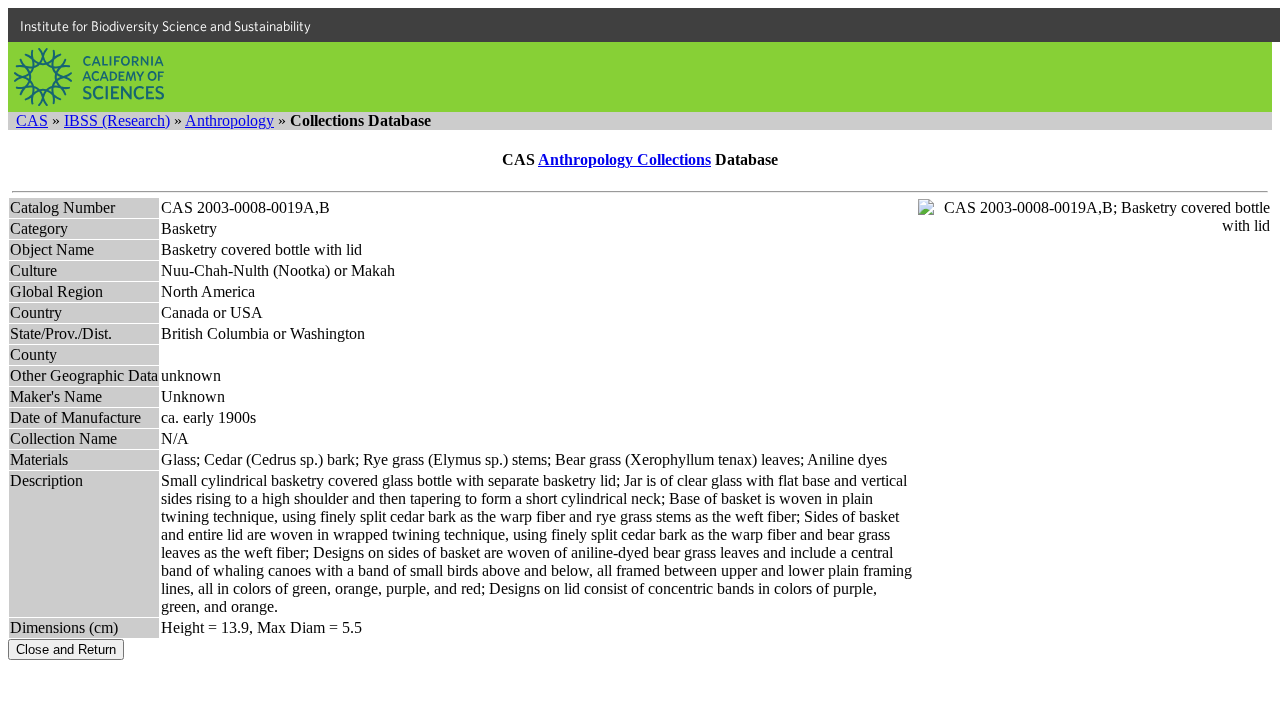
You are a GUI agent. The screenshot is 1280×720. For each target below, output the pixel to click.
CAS (32, 120)
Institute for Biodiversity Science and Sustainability (165, 26)
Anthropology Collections (624, 159)
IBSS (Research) (117, 120)
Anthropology (229, 120)
